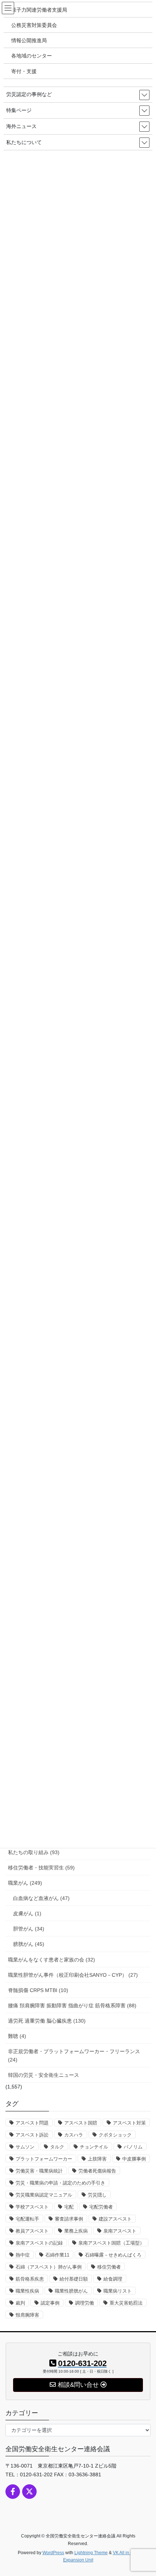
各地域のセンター (32, 56)
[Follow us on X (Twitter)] (29, 2492)
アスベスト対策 (129, 2123)
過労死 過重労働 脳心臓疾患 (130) (47, 2021)
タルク (57, 2147)
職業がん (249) (25, 1883)
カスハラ (74, 2135)
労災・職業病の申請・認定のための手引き (60, 2183)
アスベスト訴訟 (32, 2135)
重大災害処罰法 (126, 2303)
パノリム (133, 2147)
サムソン (25, 2147)
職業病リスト (118, 2291)
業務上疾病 (76, 2231)
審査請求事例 (69, 2219)
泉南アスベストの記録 (39, 2243)
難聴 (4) (17, 2036)
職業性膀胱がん (71, 2291)
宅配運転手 (27, 2219)
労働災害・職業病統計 (39, 2171)
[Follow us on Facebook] (13, 2492)
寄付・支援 (24, 71)
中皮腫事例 (134, 2159)
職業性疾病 (27, 2291)
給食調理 (113, 2279)
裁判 (20, 2303)
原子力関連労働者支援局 (39, 10)
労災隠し (97, 2195)
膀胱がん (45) (29, 1944)
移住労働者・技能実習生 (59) (41, 1868)
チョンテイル (94, 2147)
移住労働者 (109, 2267)
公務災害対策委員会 (34, 25)
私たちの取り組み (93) (34, 1852)
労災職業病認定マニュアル (44, 2195)
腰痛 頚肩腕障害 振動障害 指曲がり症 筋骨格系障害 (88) (72, 2005)
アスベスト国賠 (81, 2123)
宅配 (69, 2207)
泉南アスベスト (120, 2231)
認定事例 (50, 2303)
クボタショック (115, 2135)
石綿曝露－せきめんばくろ (113, 2255)
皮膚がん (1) (27, 1913)
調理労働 (85, 2303)
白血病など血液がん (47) (41, 1898)
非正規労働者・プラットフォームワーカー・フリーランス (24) (74, 2056)
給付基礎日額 (74, 2279)
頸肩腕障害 (27, 2315)
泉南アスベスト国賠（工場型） (111, 2243)
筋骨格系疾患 (30, 2279)
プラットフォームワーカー (44, 2159)
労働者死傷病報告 (97, 2171)
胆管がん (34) (29, 1929)
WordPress (53, 2553)
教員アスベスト (32, 2231)
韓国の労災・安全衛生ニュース (44, 2075)
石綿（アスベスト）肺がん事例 (49, 2267)
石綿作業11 (57, 2255)
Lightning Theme (91, 2553)
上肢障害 (97, 2159)
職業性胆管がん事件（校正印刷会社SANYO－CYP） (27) (73, 1975)
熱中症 (23, 2255)
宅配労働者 (101, 2207)
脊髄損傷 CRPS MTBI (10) (38, 1990)
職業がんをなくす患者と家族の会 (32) (52, 1960)
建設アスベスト (115, 2219)
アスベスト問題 (32, 2123)
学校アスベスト (32, 2207)
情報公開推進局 (29, 40)
